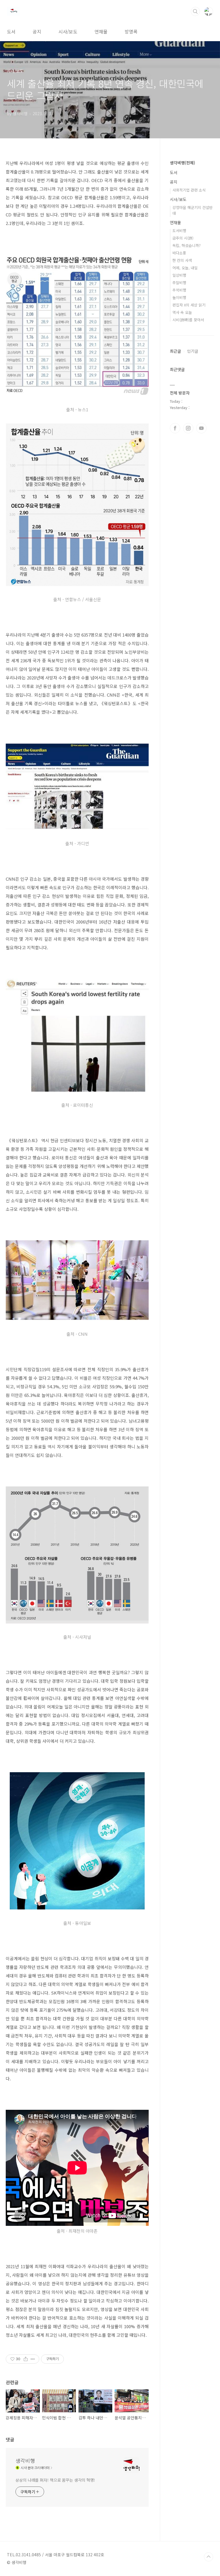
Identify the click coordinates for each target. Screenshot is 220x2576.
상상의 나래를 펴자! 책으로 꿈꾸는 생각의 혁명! (55, 2480)
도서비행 (179, 231)
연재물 (101, 31)
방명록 (131, 31)
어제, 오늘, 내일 (185, 268)
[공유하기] (26, 2359)
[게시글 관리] (33, 2359)
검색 (195, 11)
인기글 (193, 351)
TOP (209, 2557)
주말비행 (179, 283)
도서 (11, 31)
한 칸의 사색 (182, 260)
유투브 (201, 428)
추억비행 (179, 290)
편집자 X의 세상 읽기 (189, 305)
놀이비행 (179, 297)
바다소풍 (179, 253)
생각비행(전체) (182, 163)
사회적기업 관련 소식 (189, 190)
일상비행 (179, 275)
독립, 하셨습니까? (186, 245)
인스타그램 (188, 428)
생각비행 (25, 2461)
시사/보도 (68, 31)
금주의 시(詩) (183, 238)
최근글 (175, 351)
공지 (37, 31)
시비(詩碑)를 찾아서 (188, 320)
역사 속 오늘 (182, 312)
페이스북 (175, 428)
